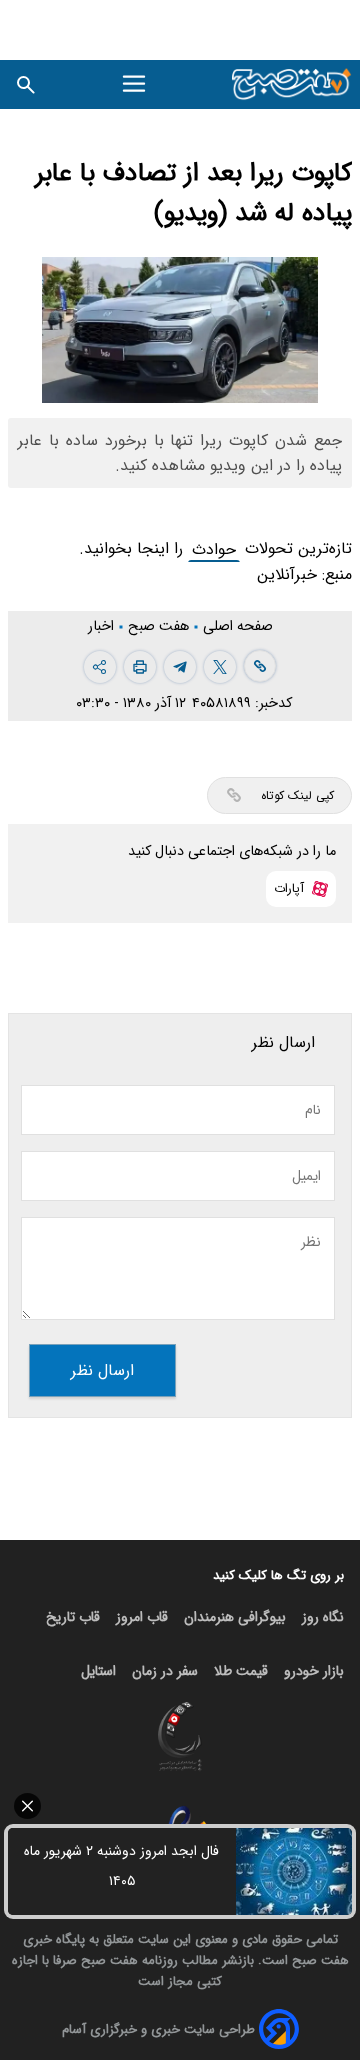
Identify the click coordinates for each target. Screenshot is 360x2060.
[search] (26, 84)
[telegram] (180, 667)
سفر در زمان (165, 1671)
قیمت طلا (241, 1671)
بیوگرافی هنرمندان (235, 1617)
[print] (140, 667)
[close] (180, 1806)
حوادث (214, 549)
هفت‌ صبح (160, 626)
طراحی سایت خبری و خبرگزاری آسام (158, 2029)
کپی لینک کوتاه (297, 795)
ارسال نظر (102, 1370)
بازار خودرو (314, 1671)
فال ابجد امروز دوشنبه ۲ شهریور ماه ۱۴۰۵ (121, 1866)
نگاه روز (323, 1617)
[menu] (137, 84)
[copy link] (260, 666)
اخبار (103, 626)
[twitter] (220, 667)
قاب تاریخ (73, 1617)
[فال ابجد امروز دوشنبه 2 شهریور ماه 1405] (294, 1871)
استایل (98, 1671)
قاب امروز (142, 1617)
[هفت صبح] (292, 84)
